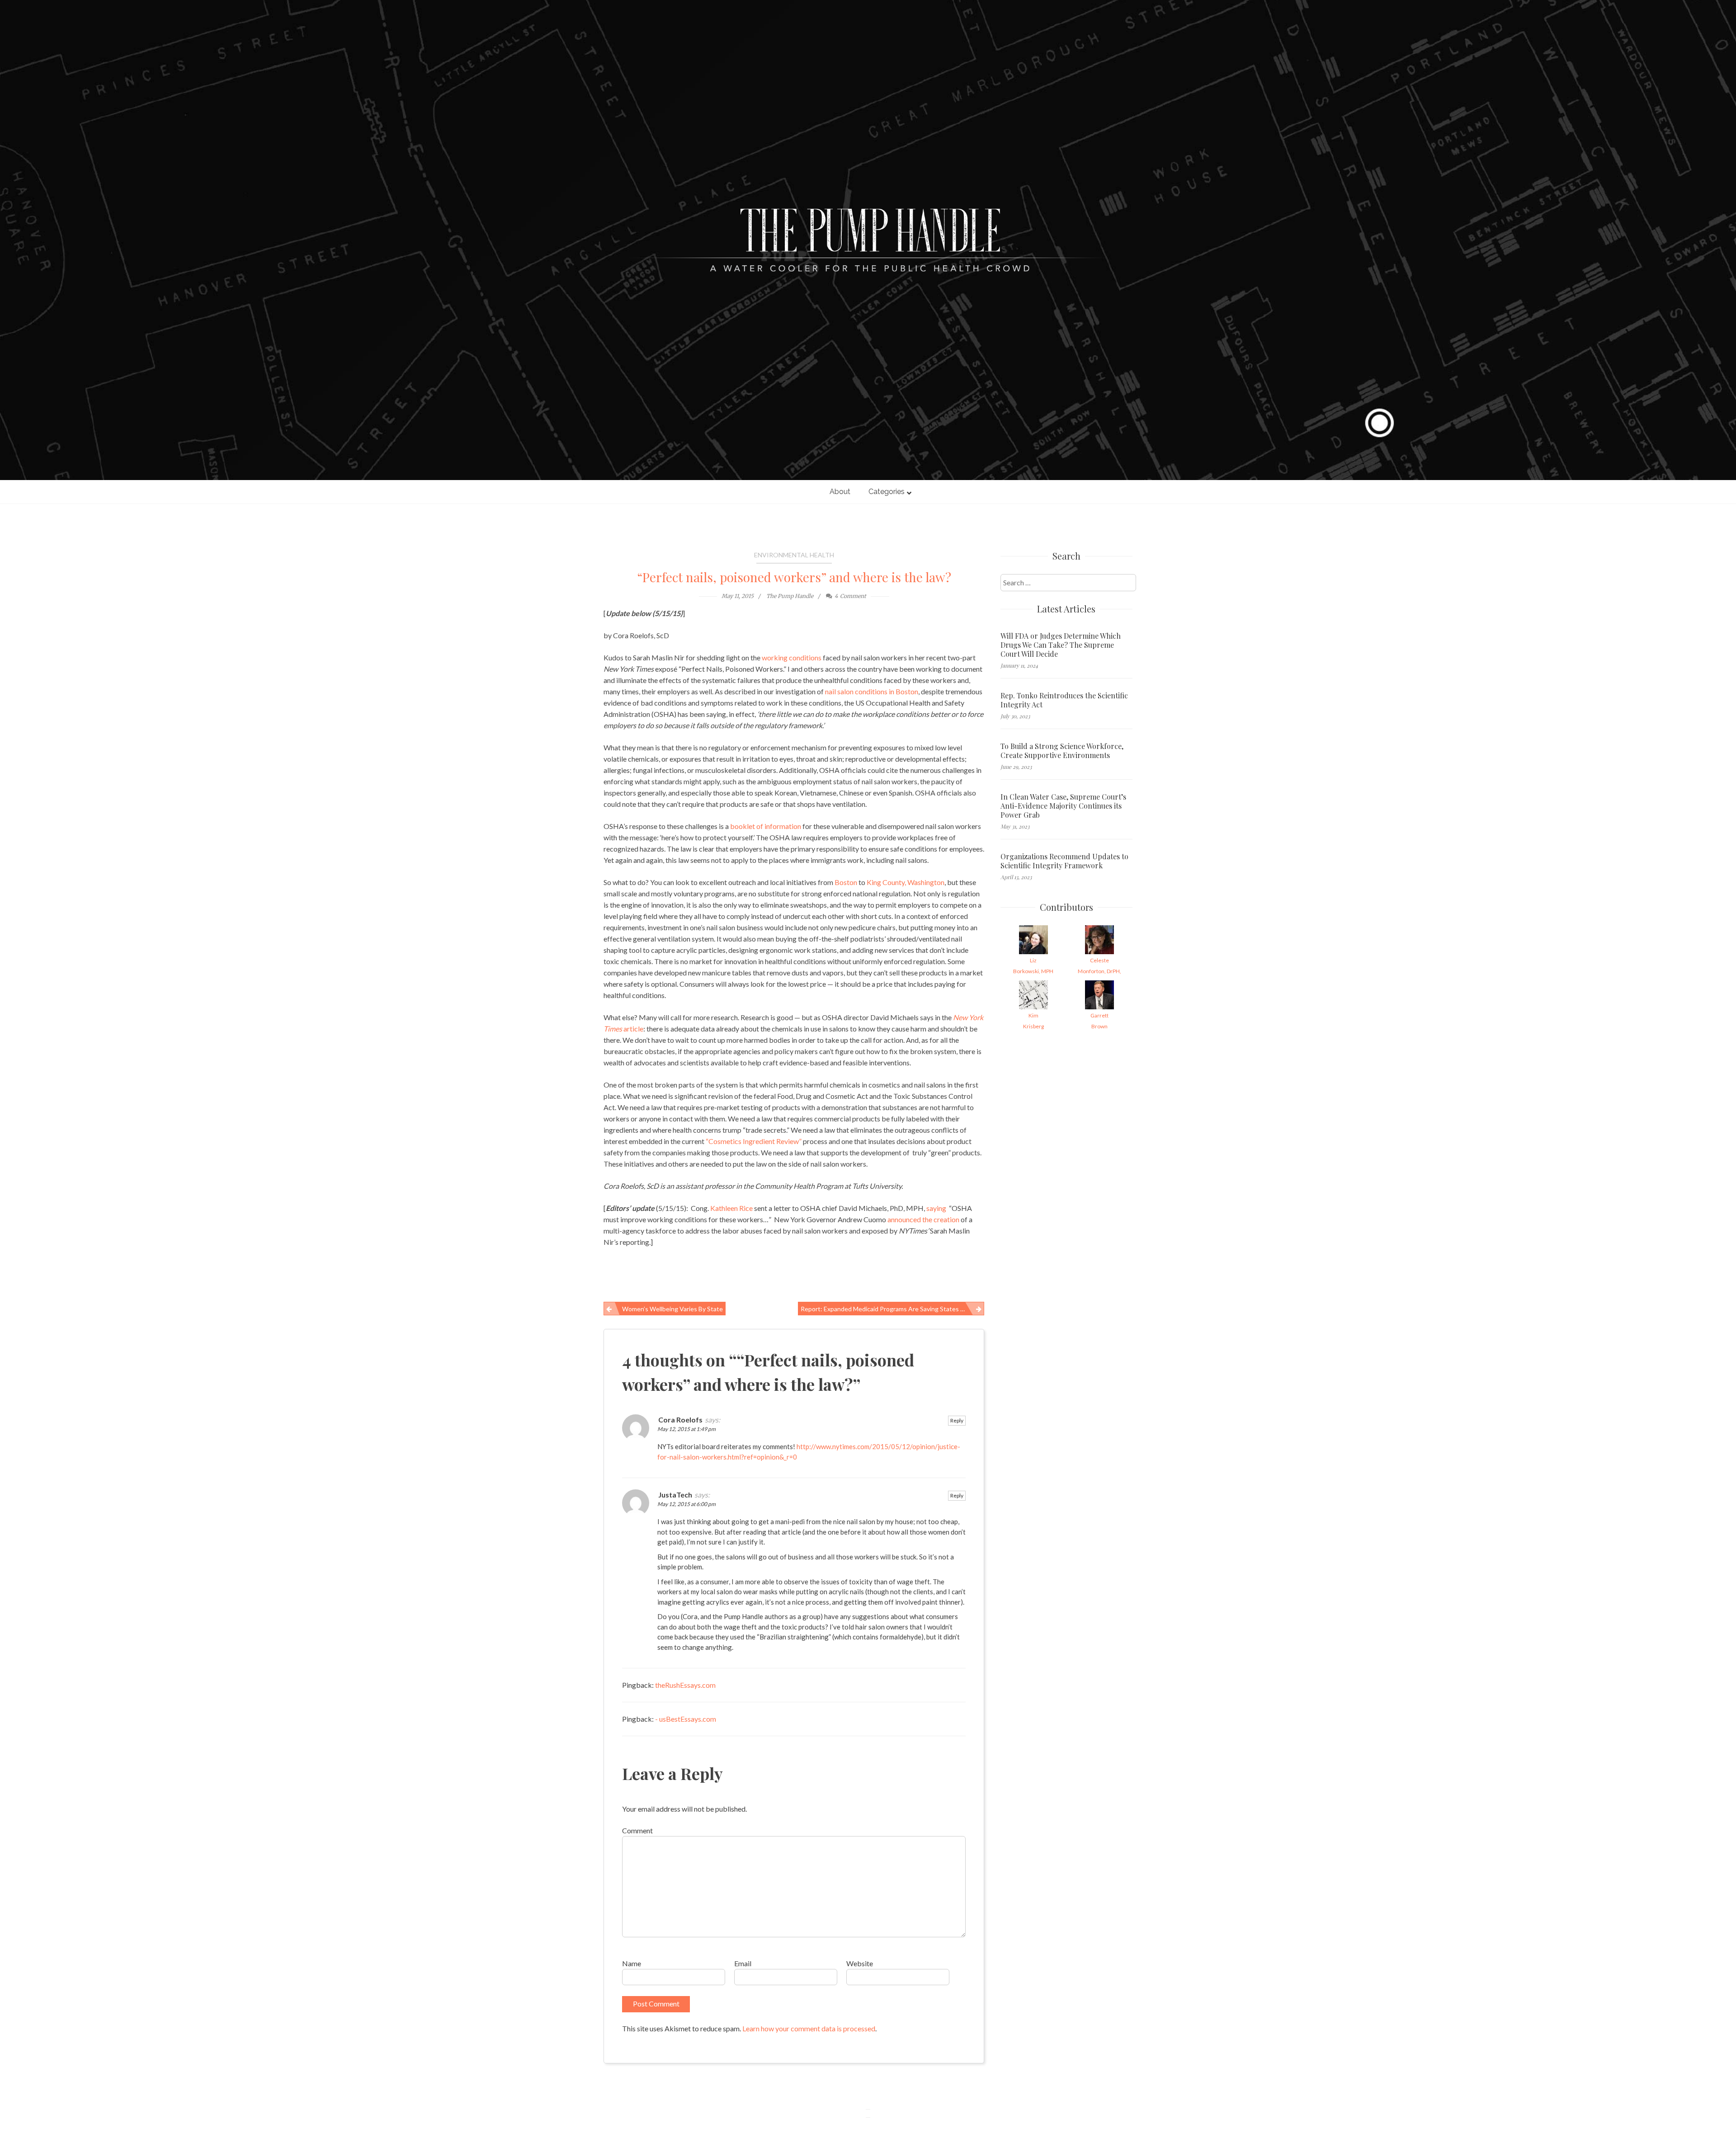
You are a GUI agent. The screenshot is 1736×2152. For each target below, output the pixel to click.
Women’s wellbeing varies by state (672, 1309)
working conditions (792, 657)
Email (743, 1963)
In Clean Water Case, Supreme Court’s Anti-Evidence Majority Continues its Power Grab (1063, 806)
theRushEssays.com (685, 1685)
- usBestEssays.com (686, 1719)
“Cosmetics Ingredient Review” (754, 1141)
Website (860, 1963)
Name (632, 1963)
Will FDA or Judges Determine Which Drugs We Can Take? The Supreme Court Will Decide (1061, 645)
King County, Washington (906, 882)
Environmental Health (794, 555)
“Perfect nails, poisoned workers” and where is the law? (794, 577)
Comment (637, 1830)
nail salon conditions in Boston (872, 691)
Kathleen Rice (731, 1208)
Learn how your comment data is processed (809, 2028)
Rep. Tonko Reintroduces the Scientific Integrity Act (1064, 700)
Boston (846, 882)
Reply (957, 1420)
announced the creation (923, 1219)
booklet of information (766, 826)
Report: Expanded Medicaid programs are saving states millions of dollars (893, 1309)
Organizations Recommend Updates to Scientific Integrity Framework (1064, 861)
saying (936, 1208)
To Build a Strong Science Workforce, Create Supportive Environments (1062, 751)
